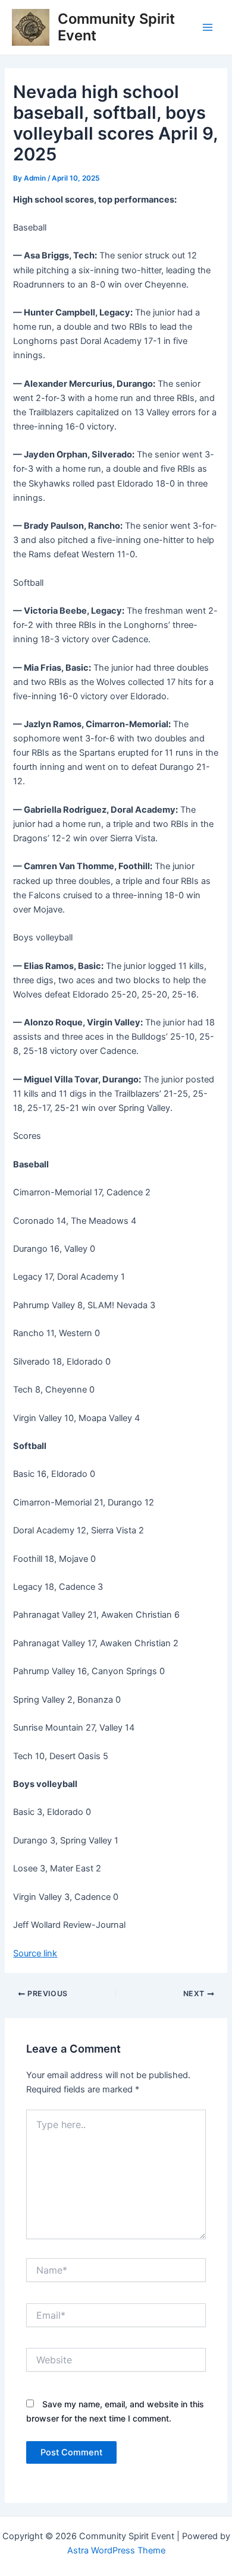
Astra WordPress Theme (116, 2550)
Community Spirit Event (116, 27)
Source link (35, 1953)
